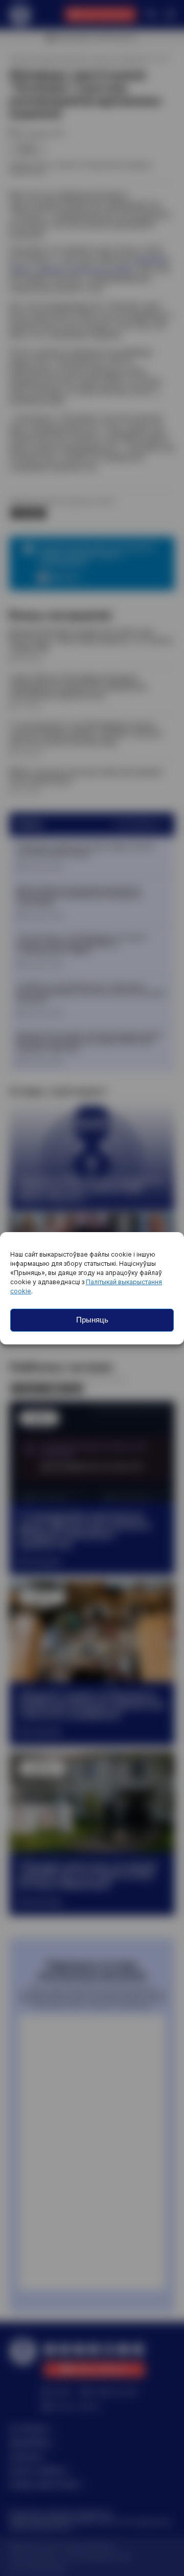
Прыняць (92, 1320)
